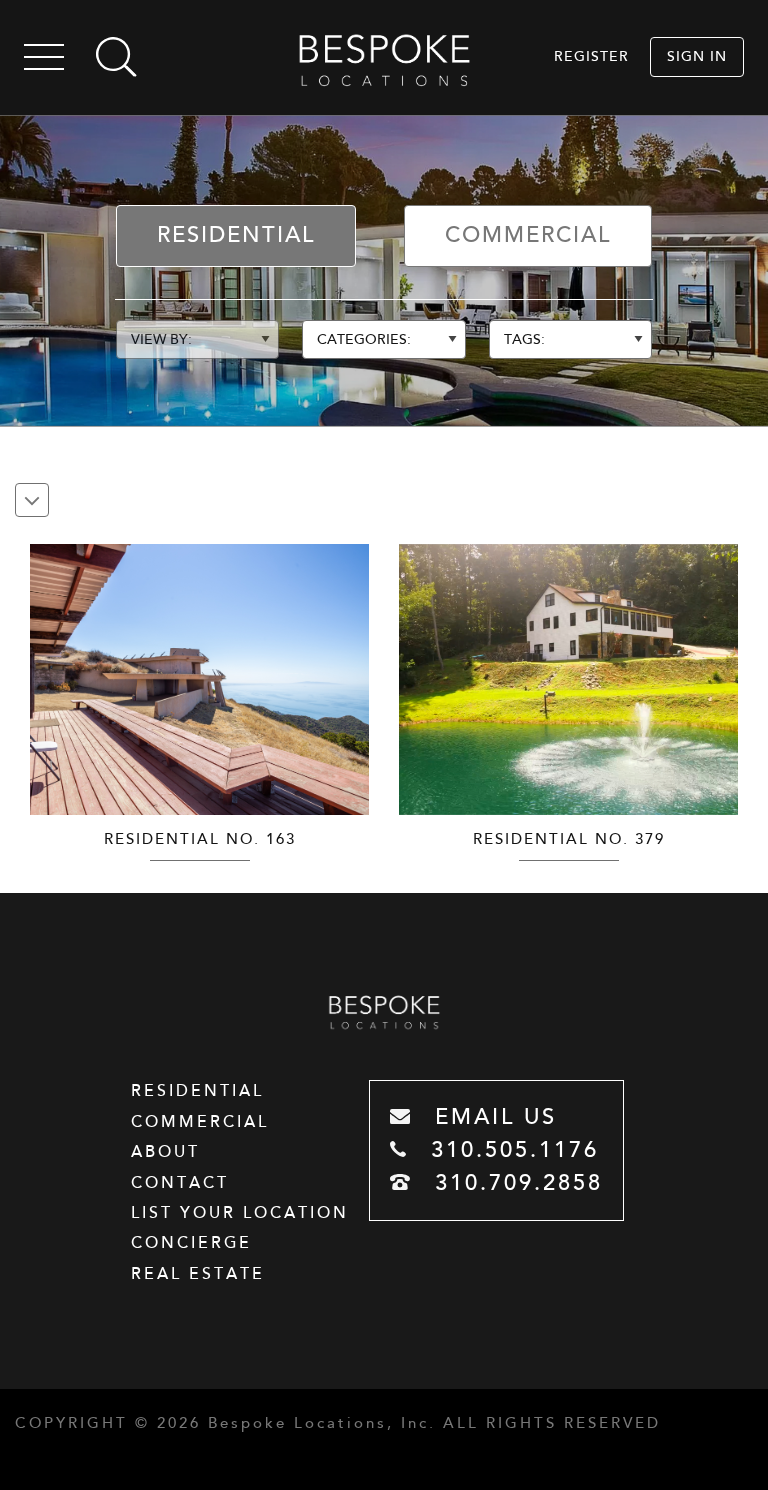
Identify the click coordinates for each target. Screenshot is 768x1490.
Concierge (191, 1243)
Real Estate (198, 1274)
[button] (351, 668)
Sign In (697, 56)
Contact (180, 1183)
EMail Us (491, 1117)
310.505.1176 (510, 1150)
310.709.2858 (514, 1183)
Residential (236, 235)
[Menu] (44, 60)
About (165, 1152)
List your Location (240, 1213)
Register (591, 56)
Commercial (528, 235)
